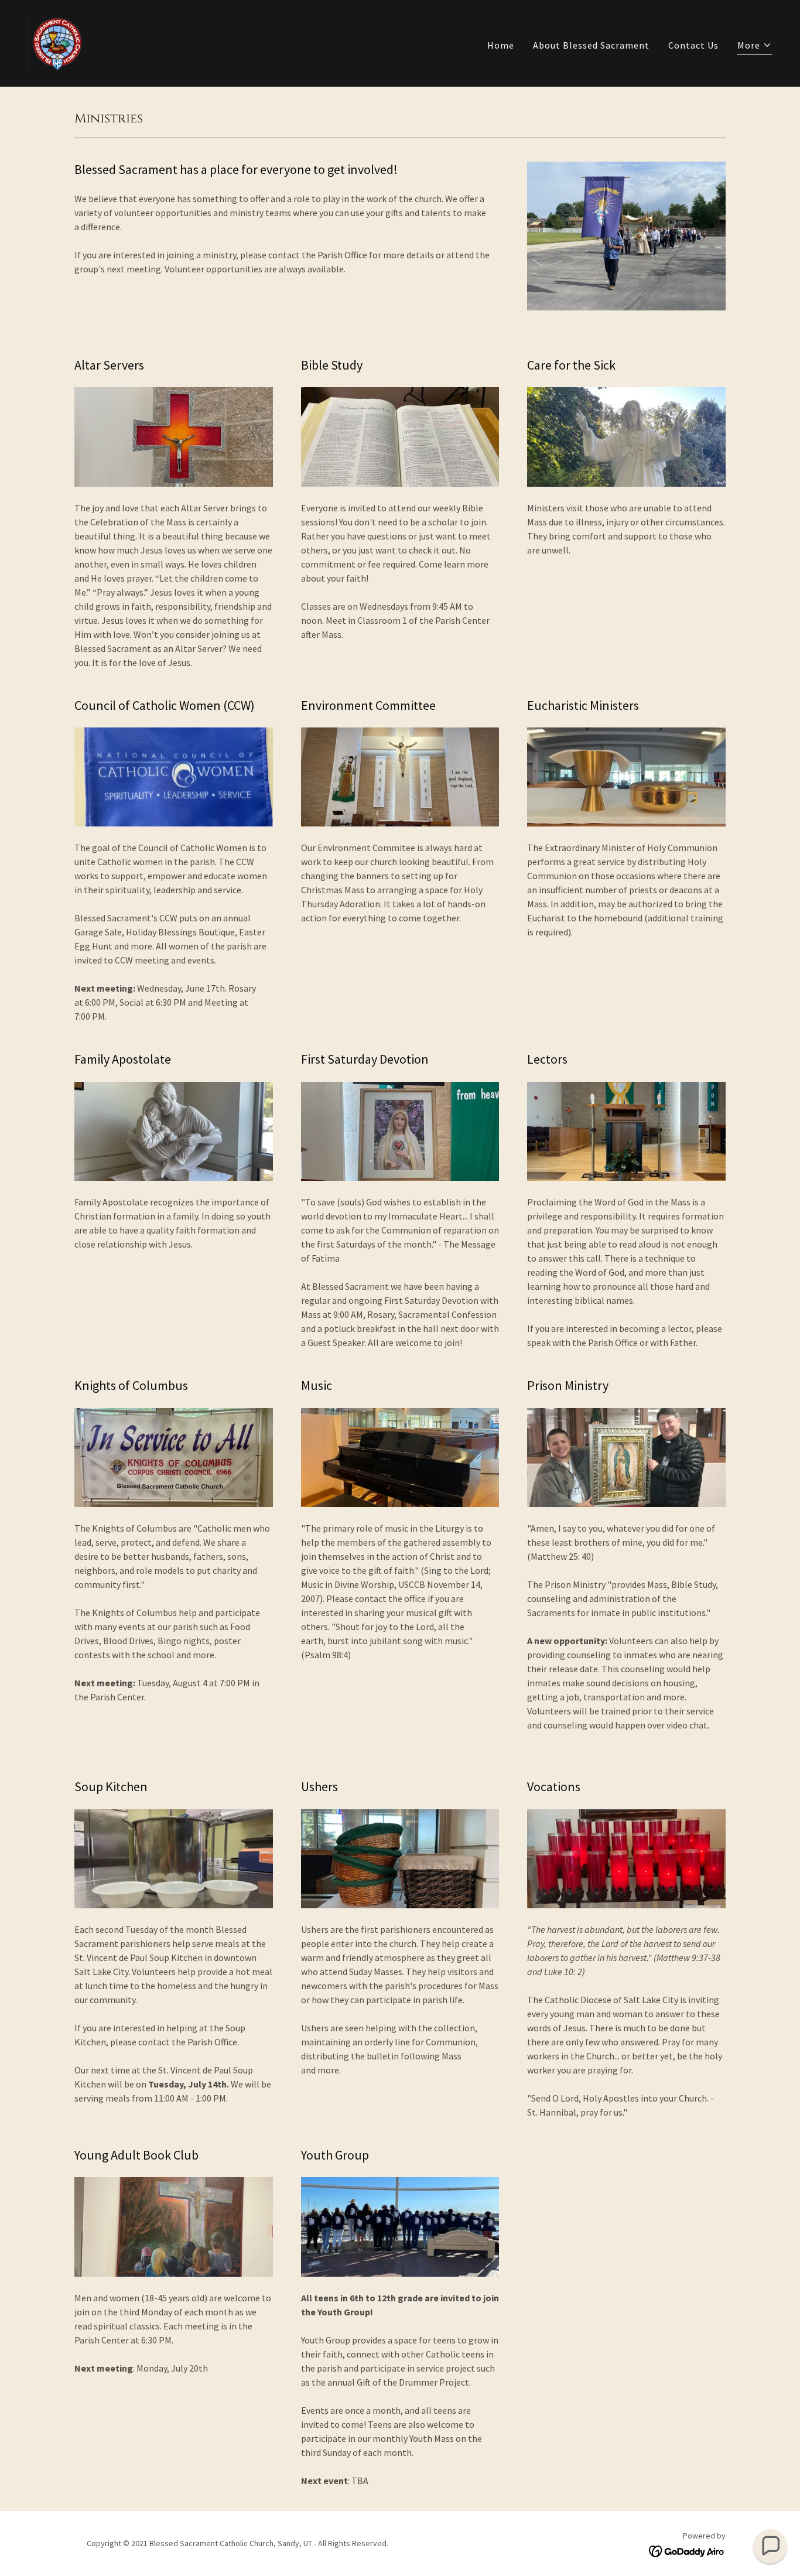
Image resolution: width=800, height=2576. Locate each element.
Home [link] (501, 45)
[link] (57, 42)
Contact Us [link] (693, 45)
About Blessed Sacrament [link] (591, 45)
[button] (755, 47)
